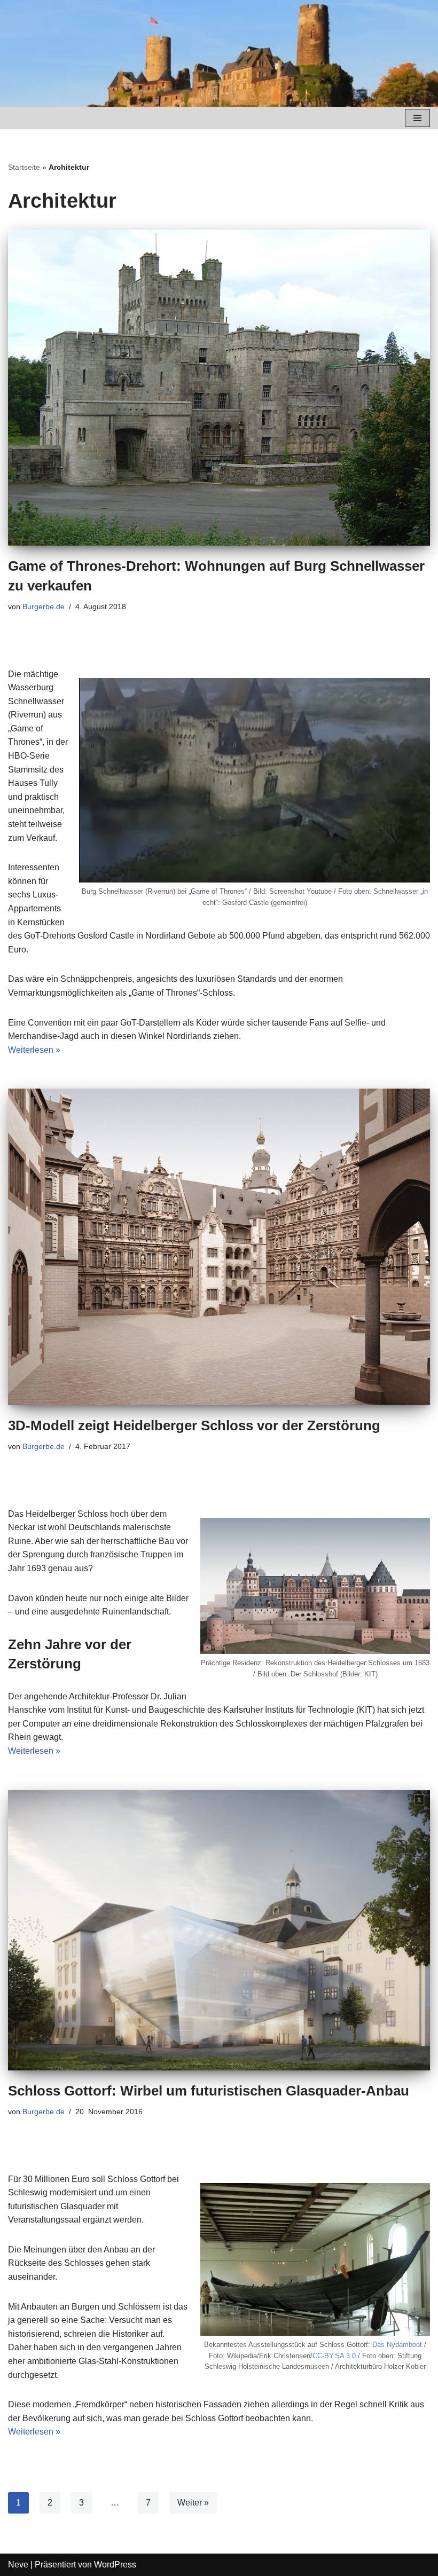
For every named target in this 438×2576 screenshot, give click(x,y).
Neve (18, 2565)
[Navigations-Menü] (417, 118)
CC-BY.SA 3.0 (334, 2356)
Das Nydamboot (397, 2345)
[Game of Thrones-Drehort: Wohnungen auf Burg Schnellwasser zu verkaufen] (219, 388)
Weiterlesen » (34, 1050)
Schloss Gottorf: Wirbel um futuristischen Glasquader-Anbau (209, 2091)
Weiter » (193, 2503)
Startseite (24, 167)
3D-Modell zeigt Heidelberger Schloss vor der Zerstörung (194, 1425)
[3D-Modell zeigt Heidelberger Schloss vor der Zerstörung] (219, 1247)
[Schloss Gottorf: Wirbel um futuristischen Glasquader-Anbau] (219, 1930)
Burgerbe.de (44, 606)
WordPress (115, 2565)
